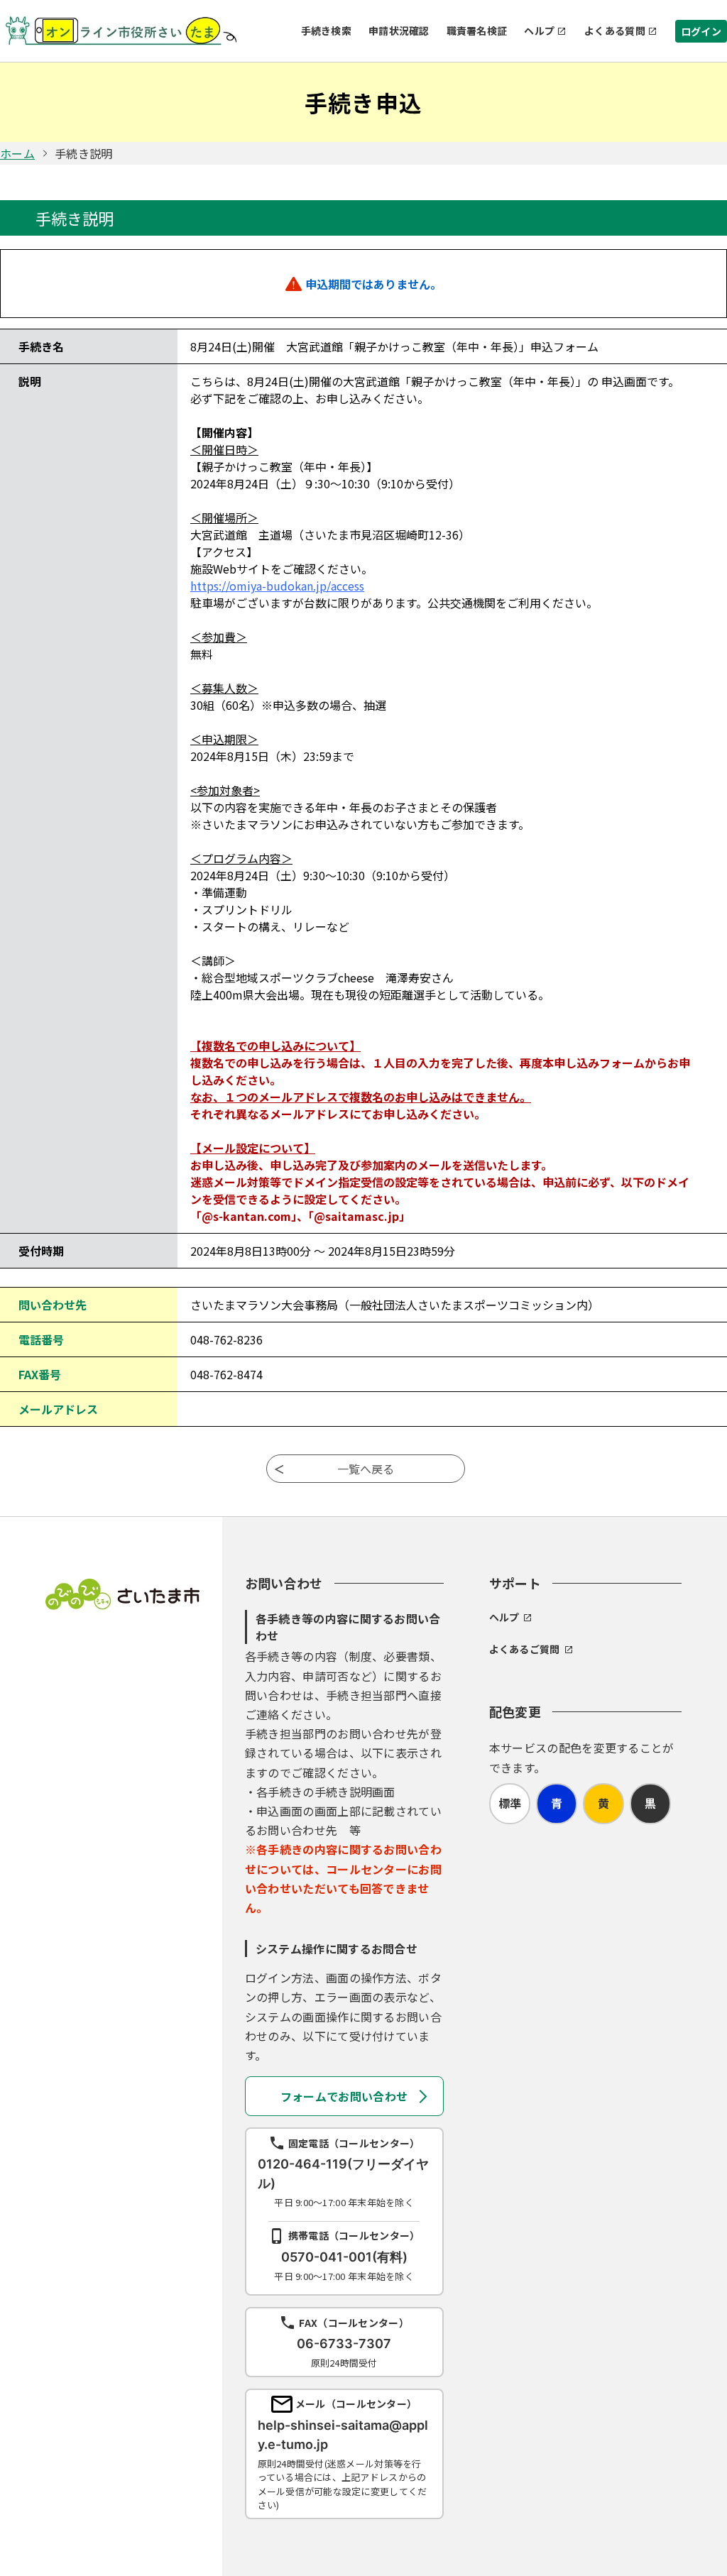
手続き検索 (326, 31)
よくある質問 (615, 31)
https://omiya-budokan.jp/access (277, 586)
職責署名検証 (477, 31)
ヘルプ (539, 31)
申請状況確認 (399, 31)
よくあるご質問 (525, 1649)
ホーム (17, 153)
